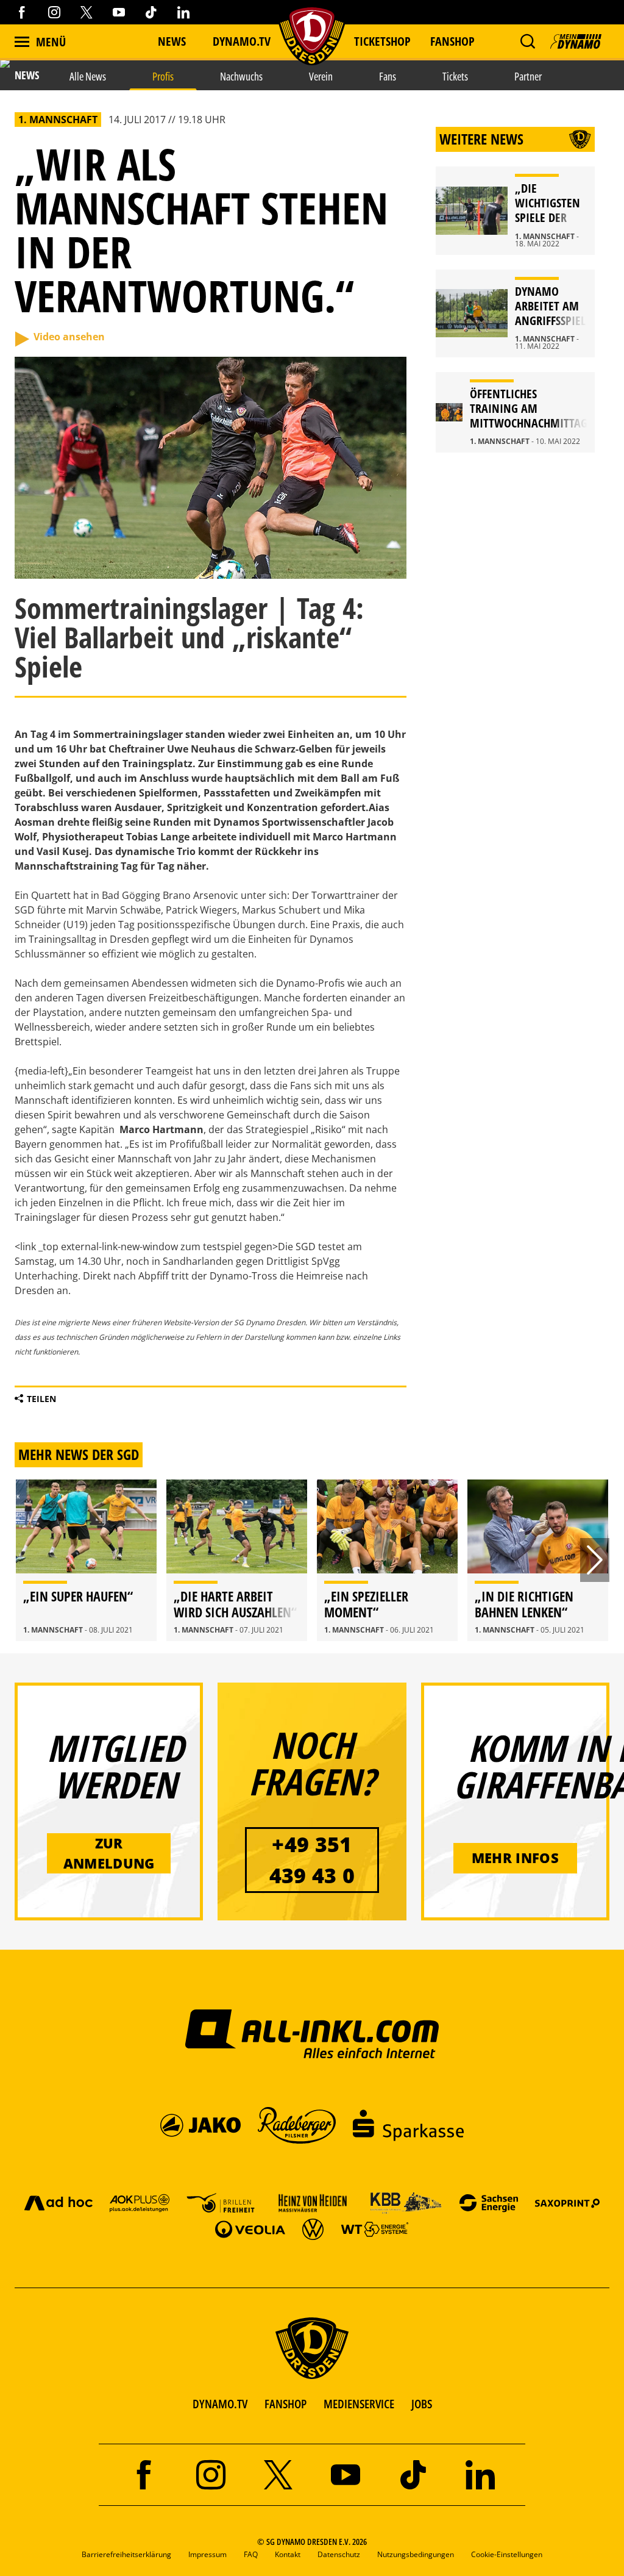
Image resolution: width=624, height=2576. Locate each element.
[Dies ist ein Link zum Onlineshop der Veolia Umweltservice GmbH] (250, 2229)
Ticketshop (382, 41)
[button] (527, 41)
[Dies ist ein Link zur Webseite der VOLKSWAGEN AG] (313, 2229)
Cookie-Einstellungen (507, 2554)
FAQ (251, 2554)
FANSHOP (285, 2404)
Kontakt (288, 2554)
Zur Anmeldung (109, 1853)
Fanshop (452, 41)
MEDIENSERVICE (359, 2404)
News (172, 41)
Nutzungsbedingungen (416, 2554)
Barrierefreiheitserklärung (126, 2554)
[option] (86, 1560)
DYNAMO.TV (242, 41)
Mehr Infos (515, 1858)
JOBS (422, 2404)
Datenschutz (339, 2554)
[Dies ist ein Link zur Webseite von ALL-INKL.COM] (312, 2033)
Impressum (207, 2554)
